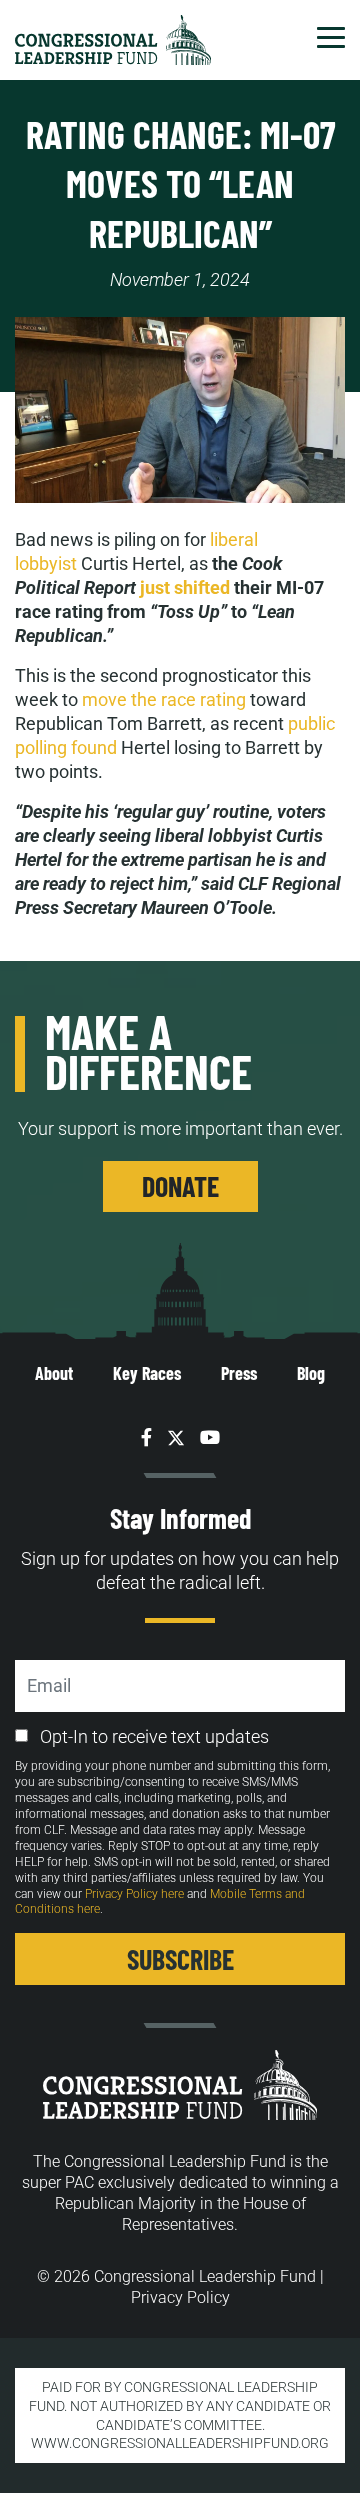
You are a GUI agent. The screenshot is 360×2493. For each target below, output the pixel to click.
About (54, 1373)
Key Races (147, 1373)
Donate (180, 1186)
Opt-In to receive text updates (154, 1736)
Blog (311, 1373)
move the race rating (164, 699)
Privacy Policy (180, 2297)
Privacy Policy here (134, 1894)
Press (239, 1373)
